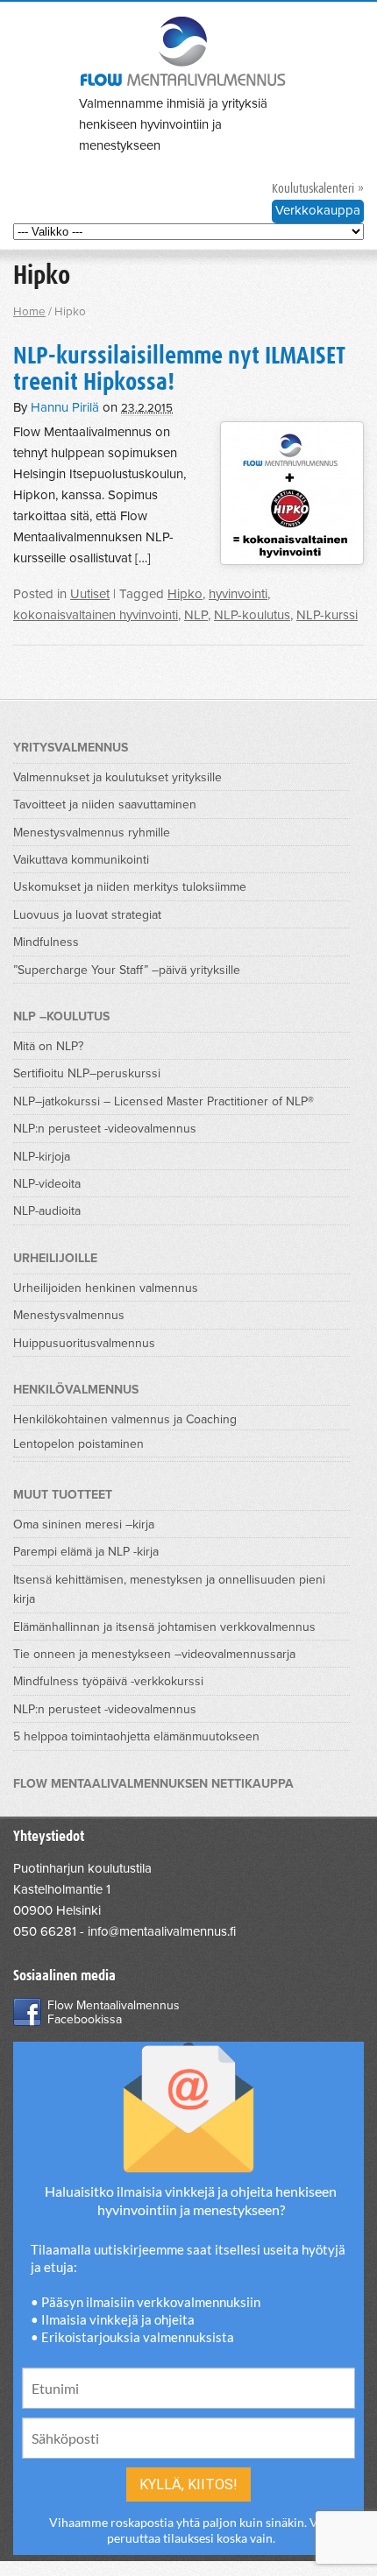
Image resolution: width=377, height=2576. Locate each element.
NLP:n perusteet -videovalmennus (105, 1129)
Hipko (185, 594)
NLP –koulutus (61, 1016)
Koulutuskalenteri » (318, 189)
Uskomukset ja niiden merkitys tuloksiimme (130, 887)
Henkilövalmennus (76, 1390)
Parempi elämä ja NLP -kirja (86, 1552)
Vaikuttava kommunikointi (81, 860)
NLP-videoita (47, 1184)
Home (29, 312)
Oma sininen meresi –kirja (84, 1524)
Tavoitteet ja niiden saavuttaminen (105, 805)
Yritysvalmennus (71, 748)
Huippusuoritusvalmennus (84, 1343)
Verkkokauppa (318, 210)
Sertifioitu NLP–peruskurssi (87, 1073)
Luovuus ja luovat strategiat (87, 915)
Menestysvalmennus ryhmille (92, 833)
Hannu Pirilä (65, 407)
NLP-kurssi (327, 615)
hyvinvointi (238, 594)
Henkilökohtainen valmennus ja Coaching (125, 1419)
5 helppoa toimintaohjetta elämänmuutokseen (136, 1736)
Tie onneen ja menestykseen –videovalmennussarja (154, 1654)
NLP (196, 615)
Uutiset (90, 594)
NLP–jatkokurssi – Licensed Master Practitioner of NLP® (164, 1101)
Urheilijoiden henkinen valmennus (106, 1288)
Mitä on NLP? (48, 1046)
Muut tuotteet (63, 1495)
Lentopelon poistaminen (78, 1444)
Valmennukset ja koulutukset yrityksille (117, 777)
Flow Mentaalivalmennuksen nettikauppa (153, 1784)
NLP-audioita (47, 1211)
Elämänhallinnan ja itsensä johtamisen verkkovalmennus (164, 1627)
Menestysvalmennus (69, 1315)
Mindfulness (46, 942)
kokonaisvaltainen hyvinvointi (96, 615)
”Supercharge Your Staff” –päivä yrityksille (127, 970)
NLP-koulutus (252, 615)
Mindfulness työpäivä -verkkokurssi (108, 1681)
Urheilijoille (55, 1258)
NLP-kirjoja (42, 1157)
